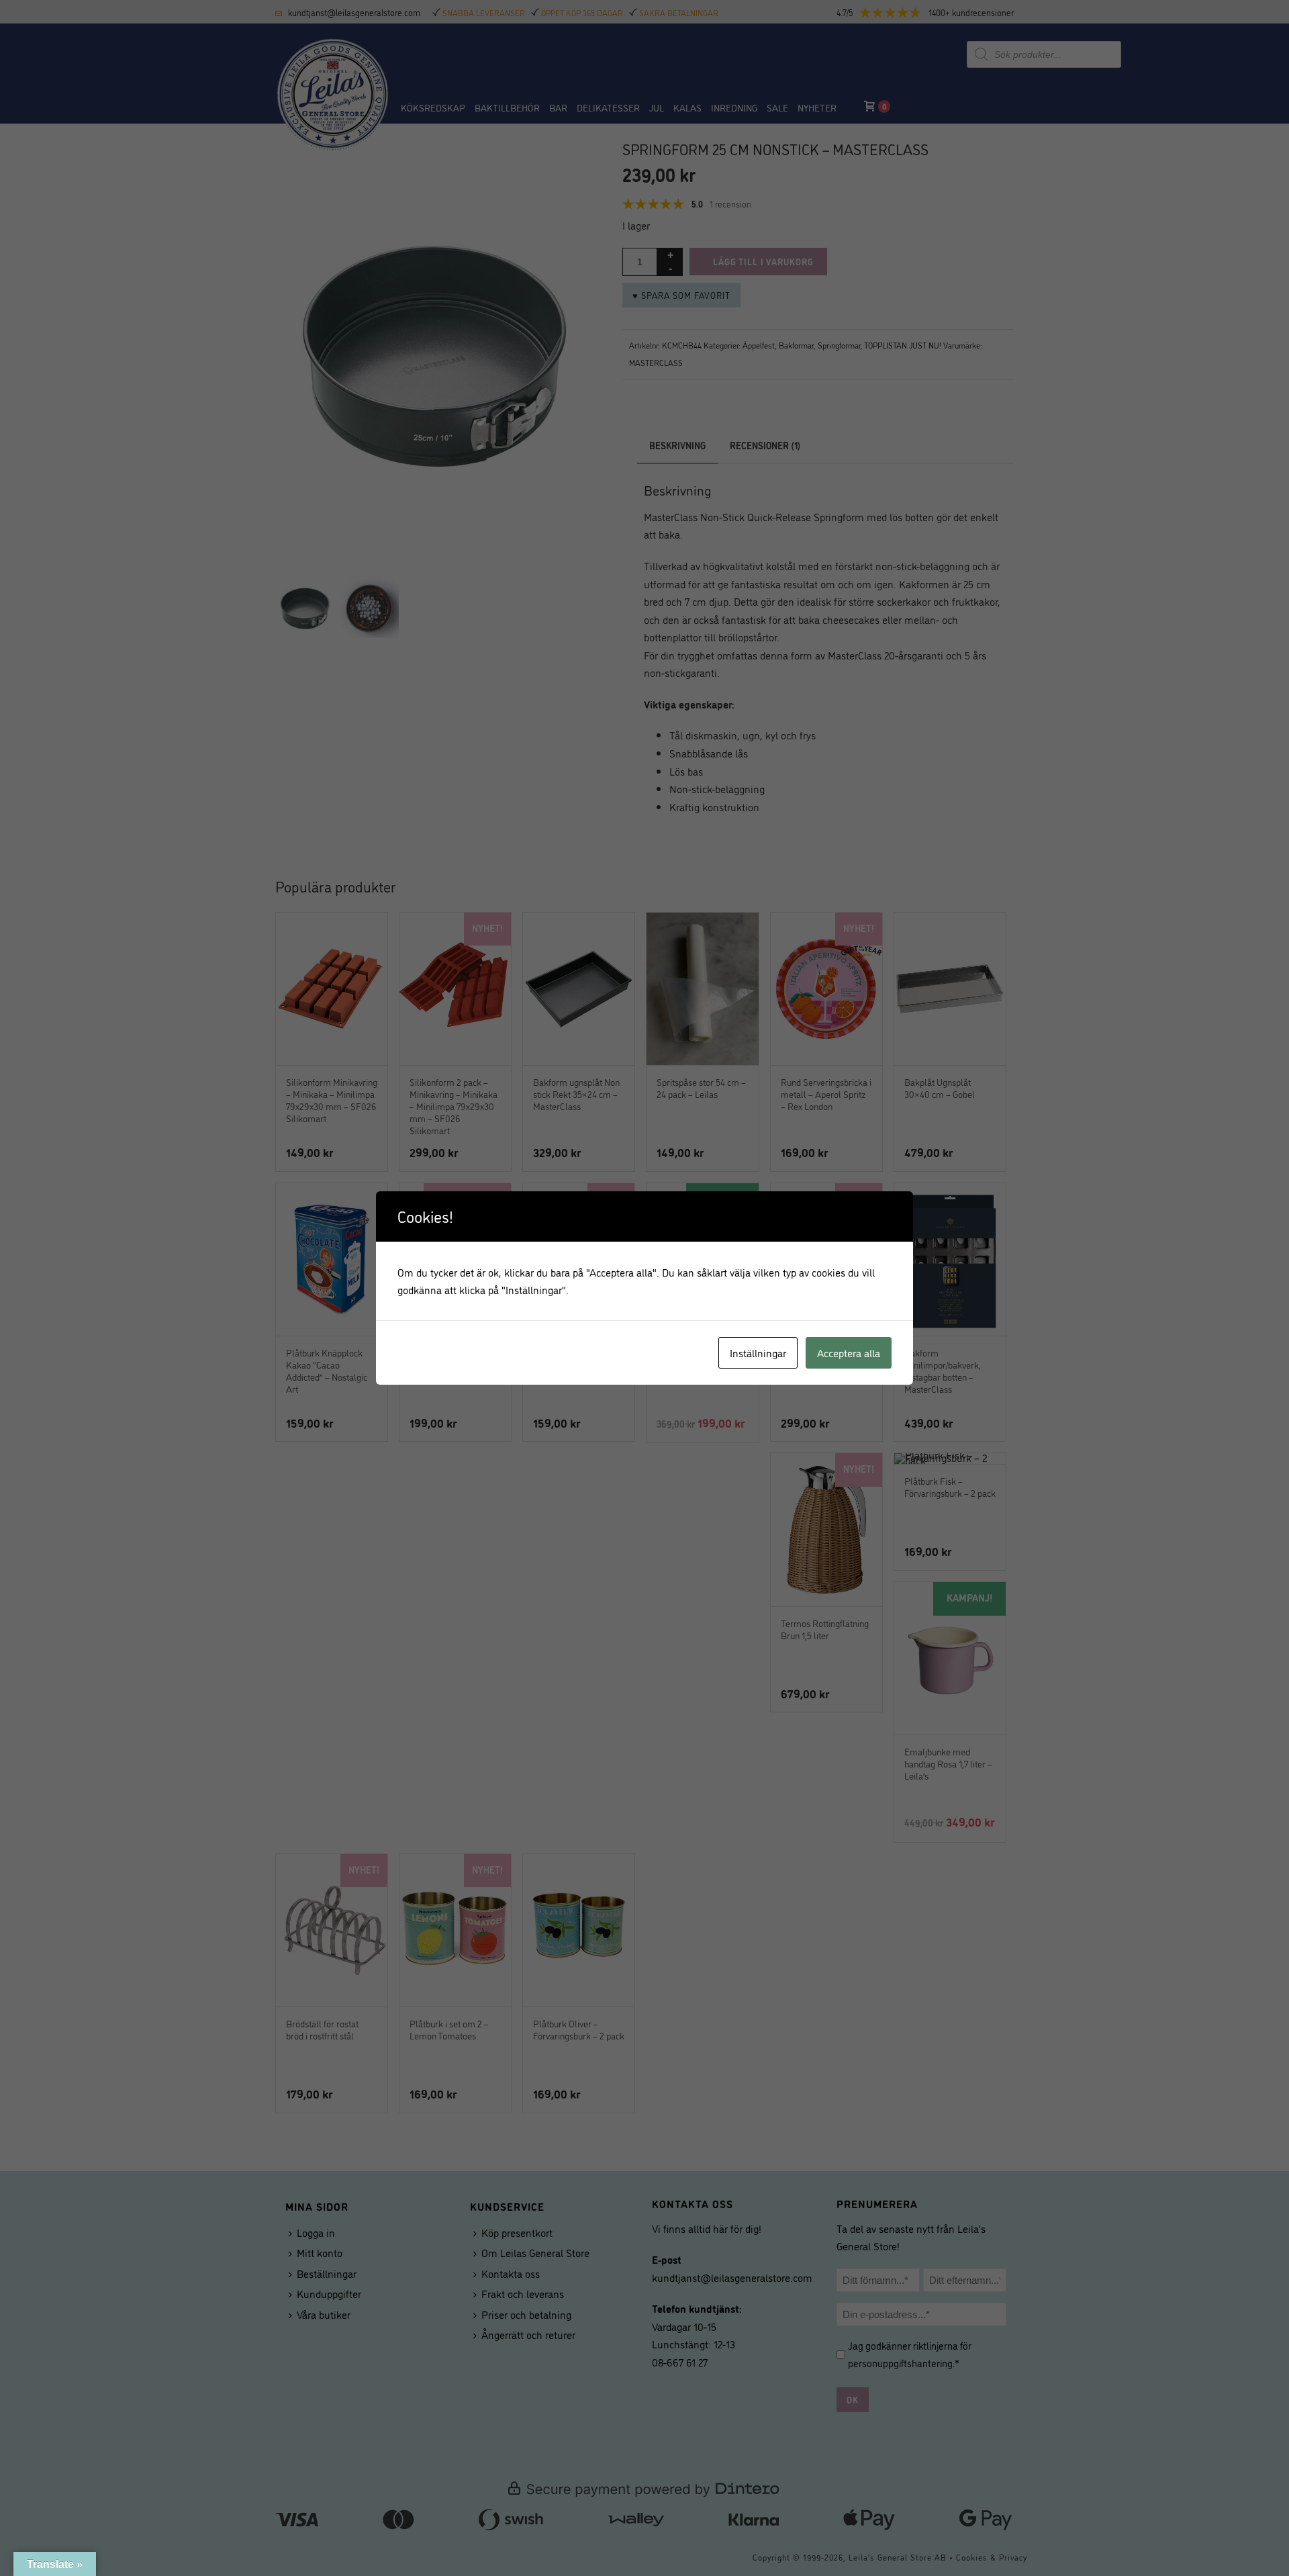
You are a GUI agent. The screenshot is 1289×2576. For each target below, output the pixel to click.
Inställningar (758, 1352)
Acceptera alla (849, 1352)
